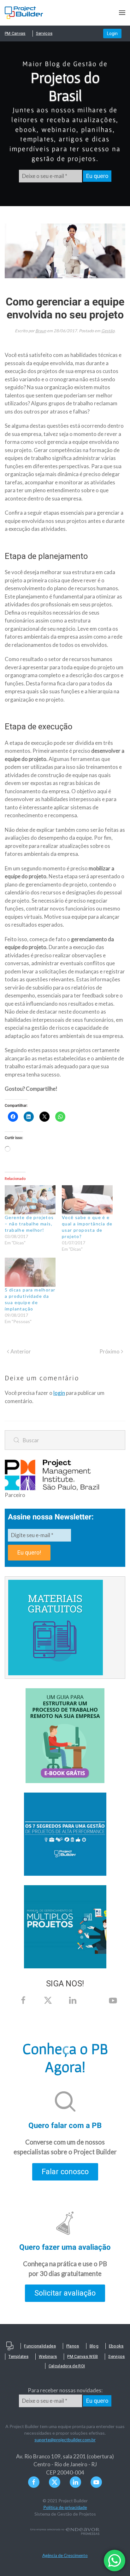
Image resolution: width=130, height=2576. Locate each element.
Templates (18, 2356)
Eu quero (97, 176)
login (59, 1393)
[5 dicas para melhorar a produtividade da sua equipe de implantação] (30, 1272)
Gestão (108, 331)
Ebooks (116, 2346)
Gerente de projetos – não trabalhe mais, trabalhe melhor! (29, 1224)
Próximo (109, 1351)
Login (112, 34)
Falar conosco (65, 2172)
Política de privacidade (65, 2507)
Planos (73, 2346)
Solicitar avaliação (65, 2293)
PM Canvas (15, 33)
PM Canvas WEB (83, 2356)
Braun (41, 331)
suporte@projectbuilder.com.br (65, 2440)
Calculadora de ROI (67, 2366)
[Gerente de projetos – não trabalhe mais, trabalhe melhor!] (30, 1200)
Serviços (44, 33)
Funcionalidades (40, 2346)
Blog (94, 2346)
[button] (122, 13)
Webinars (48, 2356)
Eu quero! (29, 1552)
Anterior (21, 1351)
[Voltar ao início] (24, 13)
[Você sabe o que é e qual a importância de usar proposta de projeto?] (87, 1200)
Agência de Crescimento (65, 2555)
